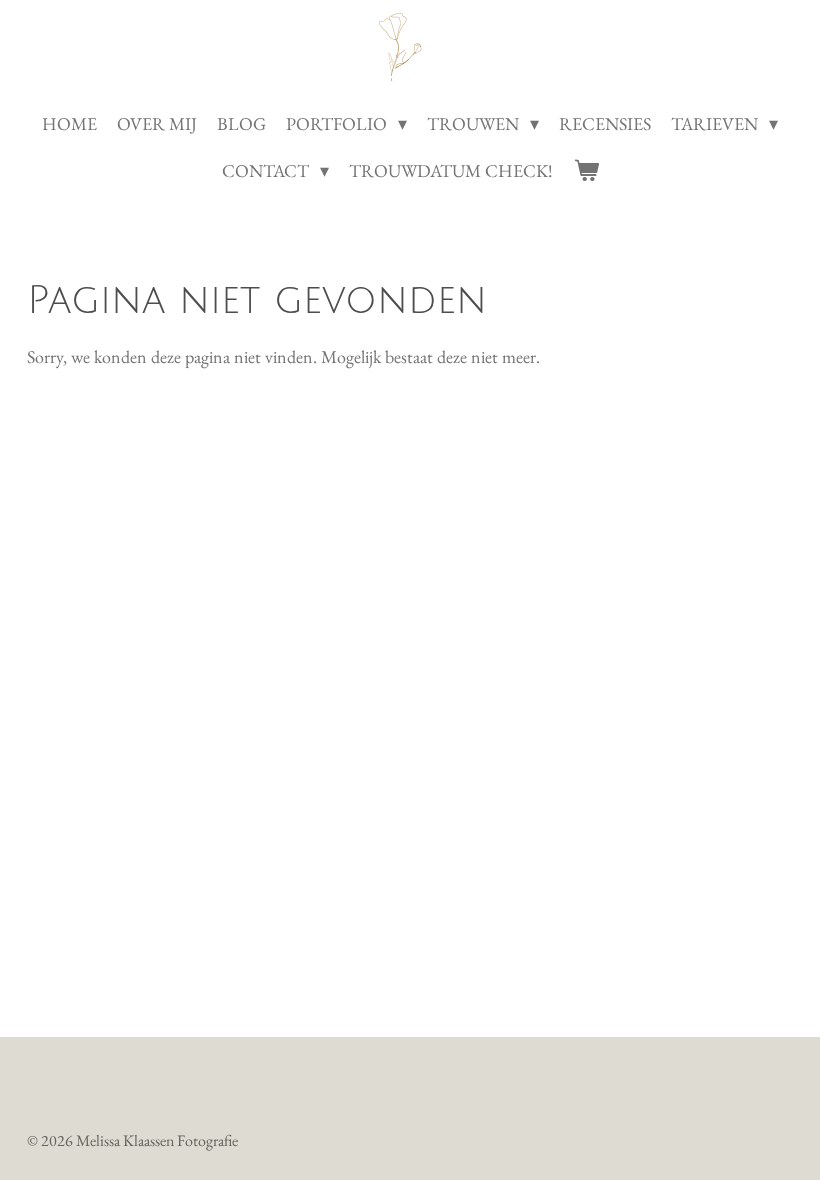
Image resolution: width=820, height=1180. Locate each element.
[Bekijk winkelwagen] (585, 170)
